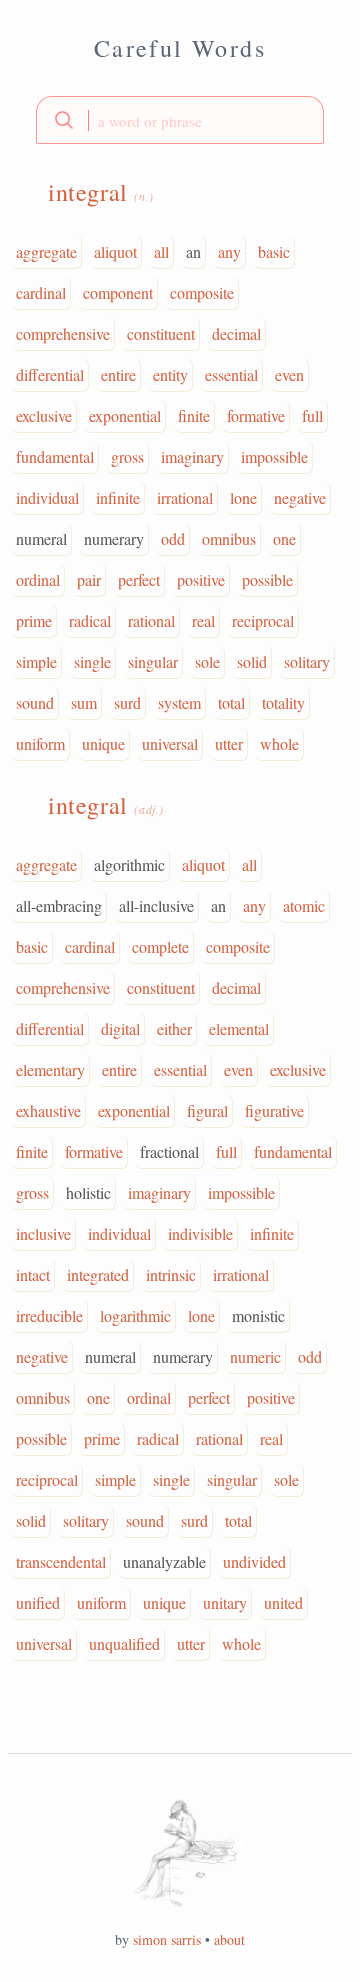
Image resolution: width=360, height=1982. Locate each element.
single (92, 661)
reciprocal (263, 620)
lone (243, 497)
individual (47, 497)
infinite (118, 497)
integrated (98, 1274)
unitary (225, 1602)
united (283, 1602)
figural (207, 1110)
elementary (50, 1069)
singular (153, 661)
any (229, 251)
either (174, 1028)
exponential (125, 415)
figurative (274, 1110)
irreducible (49, 1315)
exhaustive (48, 1110)
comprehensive (63, 333)
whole (279, 743)
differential (50, 374)
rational (151, 620)
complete (160, 946)
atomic (304, 905)
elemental (239, 1028)
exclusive (44, 415)
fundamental (55, 456)
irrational (185, 497)
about (229, 1939)
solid (252, 661)
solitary (307, 661)
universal (170, 743)
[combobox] (180, 120)
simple (36, 661)
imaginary (192, 456)
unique (103, 743)
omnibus (229, 538)
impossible (274, 456)
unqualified (124, 1643)
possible (267, 579)
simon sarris (167, 1939)
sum (84, 702)
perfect (139, 579)
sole (207, 661)
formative (256, 415)
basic (274, 251)
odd (173, 538)
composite (202, 292)
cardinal (41, 292)
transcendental (61, 1561)
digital (120, 1028)
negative (300, 497)
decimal (236, 333)
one (284, 538)
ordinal (38, 579)
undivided (254, 1561)
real (203, 620)
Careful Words (180, 48)
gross (127, 456)
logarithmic (135, 1315)
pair (89, 579)
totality (283, 702)
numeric (255, 1356)
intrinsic (171, 1274)
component (118, 292)
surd (127, 702)
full (312, 415)
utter (229, 743)
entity (170, 374)
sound (35, 702)
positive (201, 579)
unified (38, 1602)
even (289, 374)
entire (118, 374)
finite (194, 415)
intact (33, 1274)
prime (34, 620)
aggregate (46, 251)
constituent (161, 333)
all (161, 251)
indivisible (200, 1233)
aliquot (115, 251)
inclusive (43, 1233)
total (231, 702)
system (179, 702)
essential (231, 374)
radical (90, 620)
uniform (40, 743)
